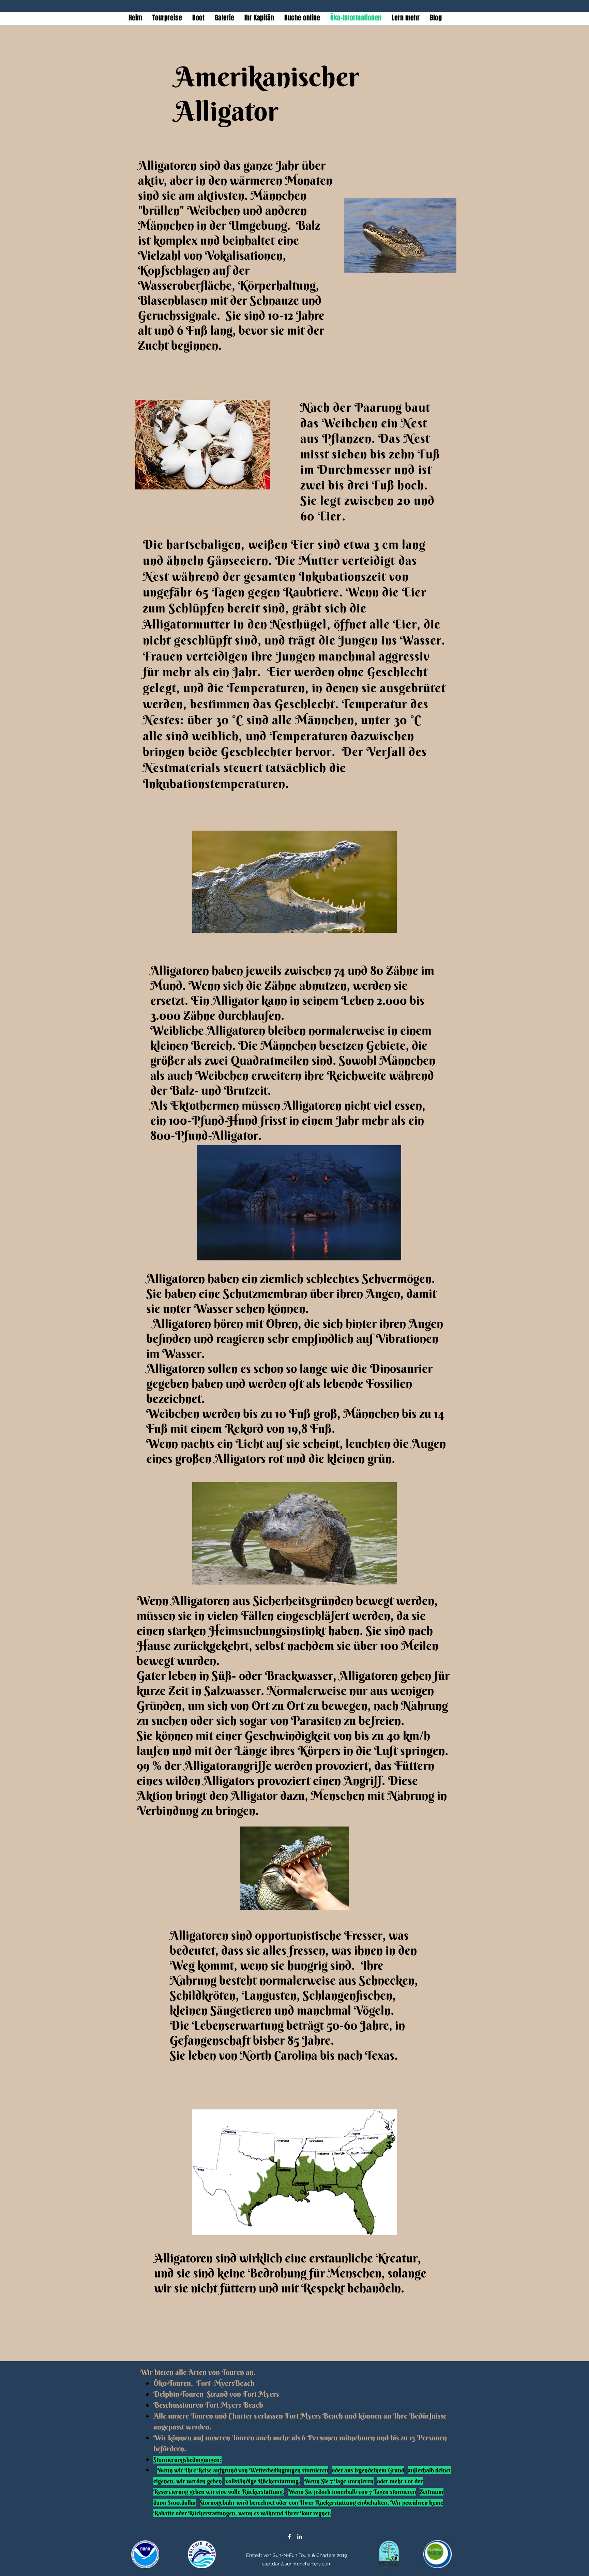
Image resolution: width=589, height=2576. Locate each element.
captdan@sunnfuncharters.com (297, 2564)
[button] (224, 18)
